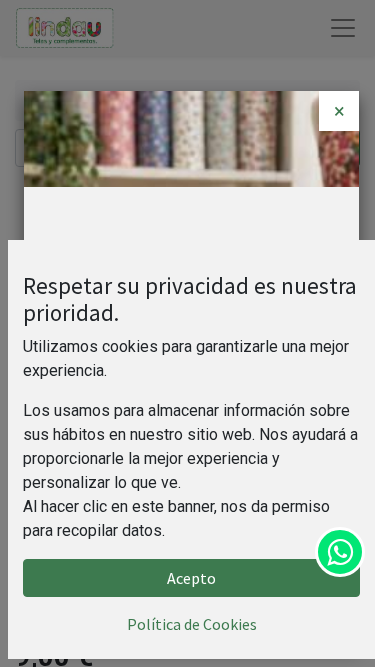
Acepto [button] (191, 578)
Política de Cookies (192, 624)
